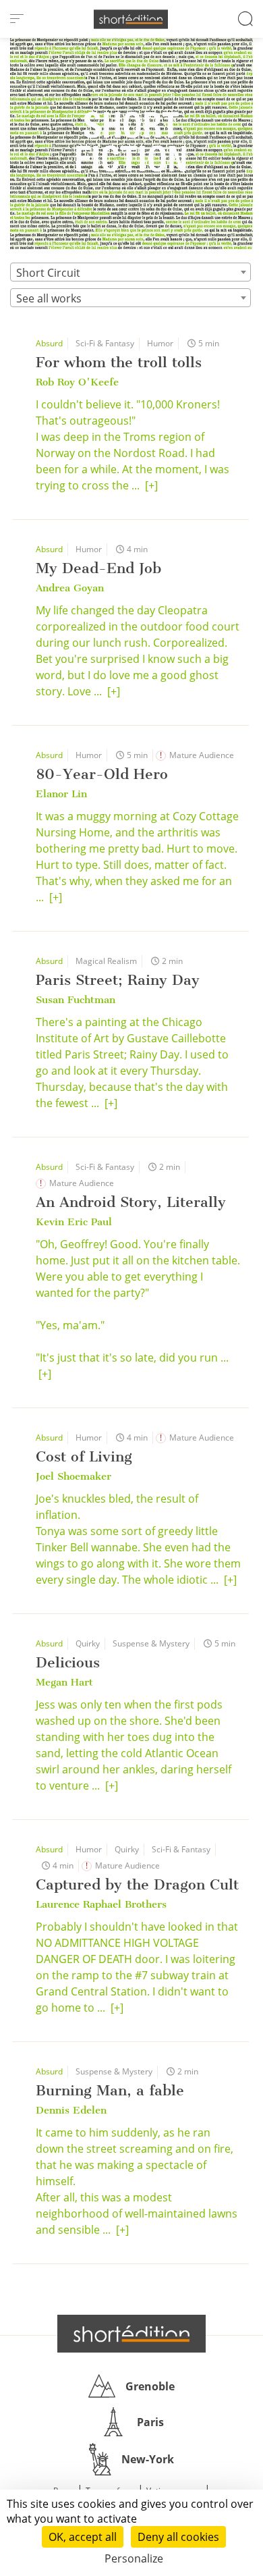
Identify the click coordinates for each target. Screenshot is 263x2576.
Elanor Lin (61, 794)
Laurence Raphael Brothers (101, 1904)
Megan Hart (64, 1682)
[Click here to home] (131, 2334)
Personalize (134, 2558)
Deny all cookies (178, 2537)
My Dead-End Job (98, 568)
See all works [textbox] (49, 298)
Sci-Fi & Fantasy (105, 343)
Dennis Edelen (71, 2110)
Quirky (88, 1643)
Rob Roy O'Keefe (77, 382)
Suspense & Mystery (151, 1643)
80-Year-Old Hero (102, 774)
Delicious (68, 1662)
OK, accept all (83, 2537)
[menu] (17, 19)
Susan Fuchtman (76, 1000)
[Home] (131, 19)
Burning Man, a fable (110, 2090)
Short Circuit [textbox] (48, 273)
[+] (151, 485)
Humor (160, 343)
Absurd (49, 343)
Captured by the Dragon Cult (137, 1884)
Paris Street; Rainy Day (118, 980)
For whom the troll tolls (119, 362)
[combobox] (130, 272)
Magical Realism (106, 961)
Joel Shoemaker (74, 1476)
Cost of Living (84, 1456)
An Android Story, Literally (131, 1202)
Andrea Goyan (70, 588)
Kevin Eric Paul (74, 1222)
